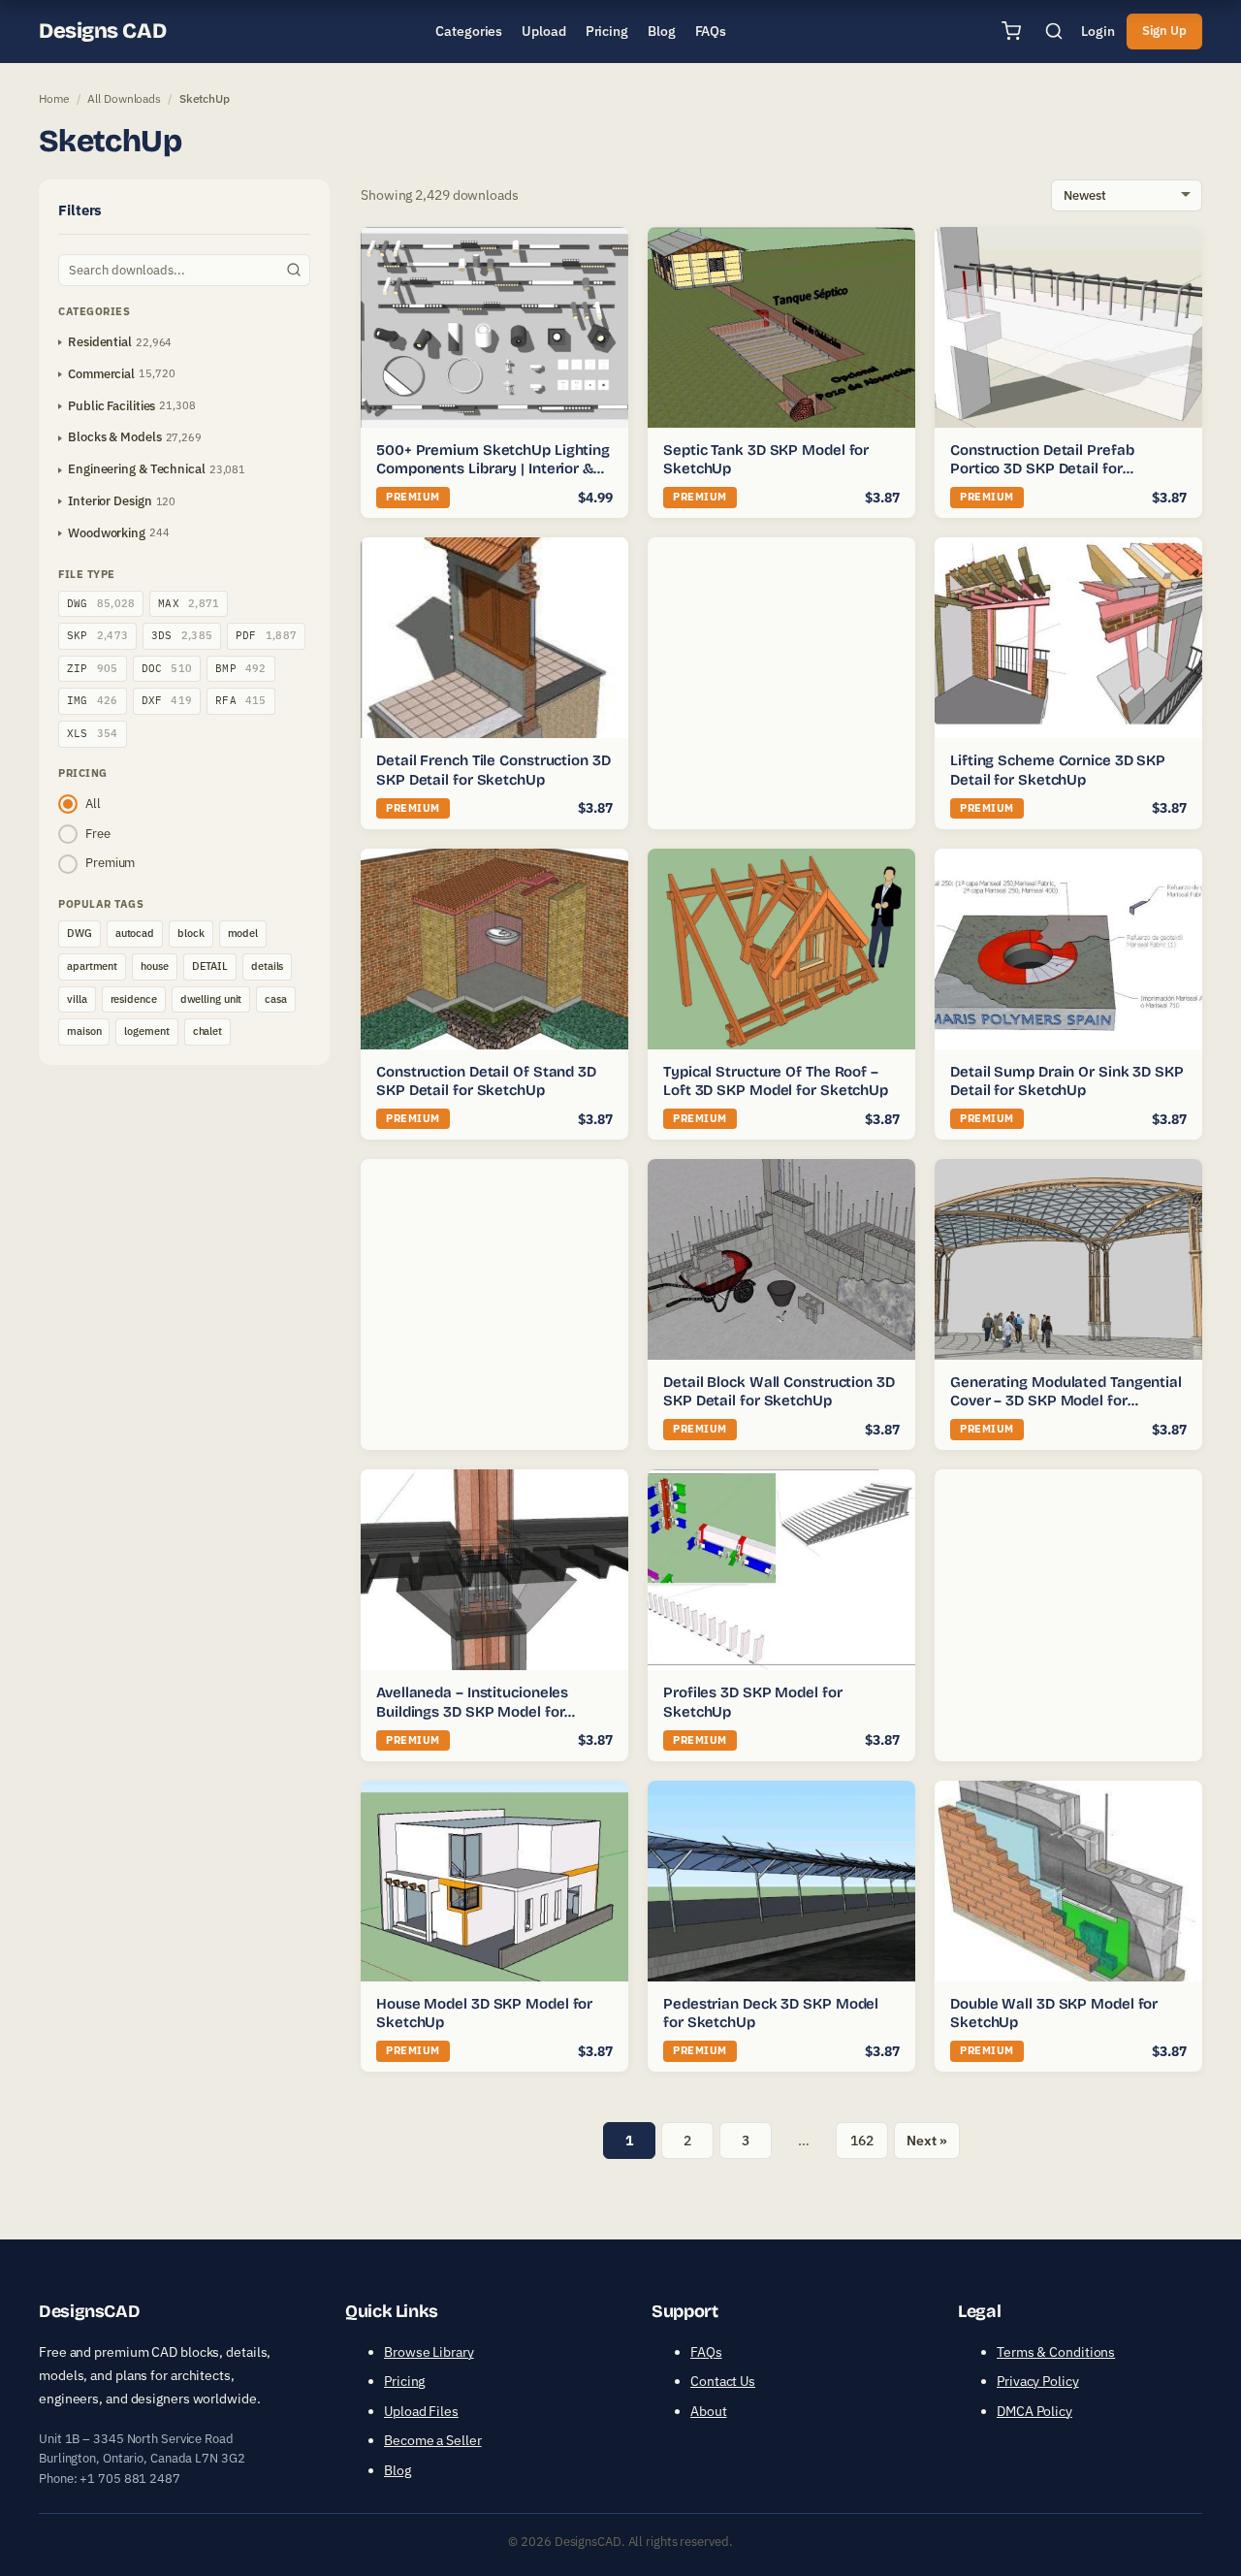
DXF (167, 700)
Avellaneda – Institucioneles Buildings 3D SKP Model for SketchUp (472, 1711)
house (155, 966)
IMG (93, 700)
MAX (189, 603)
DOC (167, 668)
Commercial (101, 374)
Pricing (404, 2381)
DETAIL (210, 966)
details (267, 966)
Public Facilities (111, 406)
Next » (926, 2141)
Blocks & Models (115, 437)
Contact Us (723, 2381)
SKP (97, 635)
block (191, 933)
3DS (182, 635)
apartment (92, 966)
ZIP (93, 668)
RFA (241, 700)
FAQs (706, 2352)
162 (862, 2141)
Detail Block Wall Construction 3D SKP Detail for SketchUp (779, 1392)
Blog (398, 2470)
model (243, 933)
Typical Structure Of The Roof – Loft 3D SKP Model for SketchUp (776, 1081)
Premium (110, 863)
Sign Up (1164, 31)
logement (146, 1031)
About (709, 2411)
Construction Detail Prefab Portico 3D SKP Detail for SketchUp (1042, 469)
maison (84, 1031)
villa (77, 999)
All (93, 804)
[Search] (1054, 31)
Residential (100, 342)
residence (134, 999)
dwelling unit (211, 999)
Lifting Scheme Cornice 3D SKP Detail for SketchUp (1058, 770)
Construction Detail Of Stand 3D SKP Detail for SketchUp (486, 1081)
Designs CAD (102, 31)
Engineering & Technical (137, 469)
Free (98, 834)
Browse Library (429, 2352)
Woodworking (107, 533)
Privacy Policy (1038, 2381)
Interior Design (110, 501)
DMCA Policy (1034, 2411)
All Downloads (124, 98)
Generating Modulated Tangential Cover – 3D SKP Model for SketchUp (1066, 1401)
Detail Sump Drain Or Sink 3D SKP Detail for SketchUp (1067, 1081)
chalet (207, 1031)
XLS (93, 733)
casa (276, 999)
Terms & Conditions (1056, 2352)
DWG (101, 603)
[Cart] (1011, 31)
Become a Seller (433, 2440)
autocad (135, 933)
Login (1098, 31)
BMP (241, 668)
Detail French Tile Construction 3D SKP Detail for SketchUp (493, 770)
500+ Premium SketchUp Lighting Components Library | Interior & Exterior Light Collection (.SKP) (493, 469)
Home (54, 98)
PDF (266, 635)
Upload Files (421, 2411)
